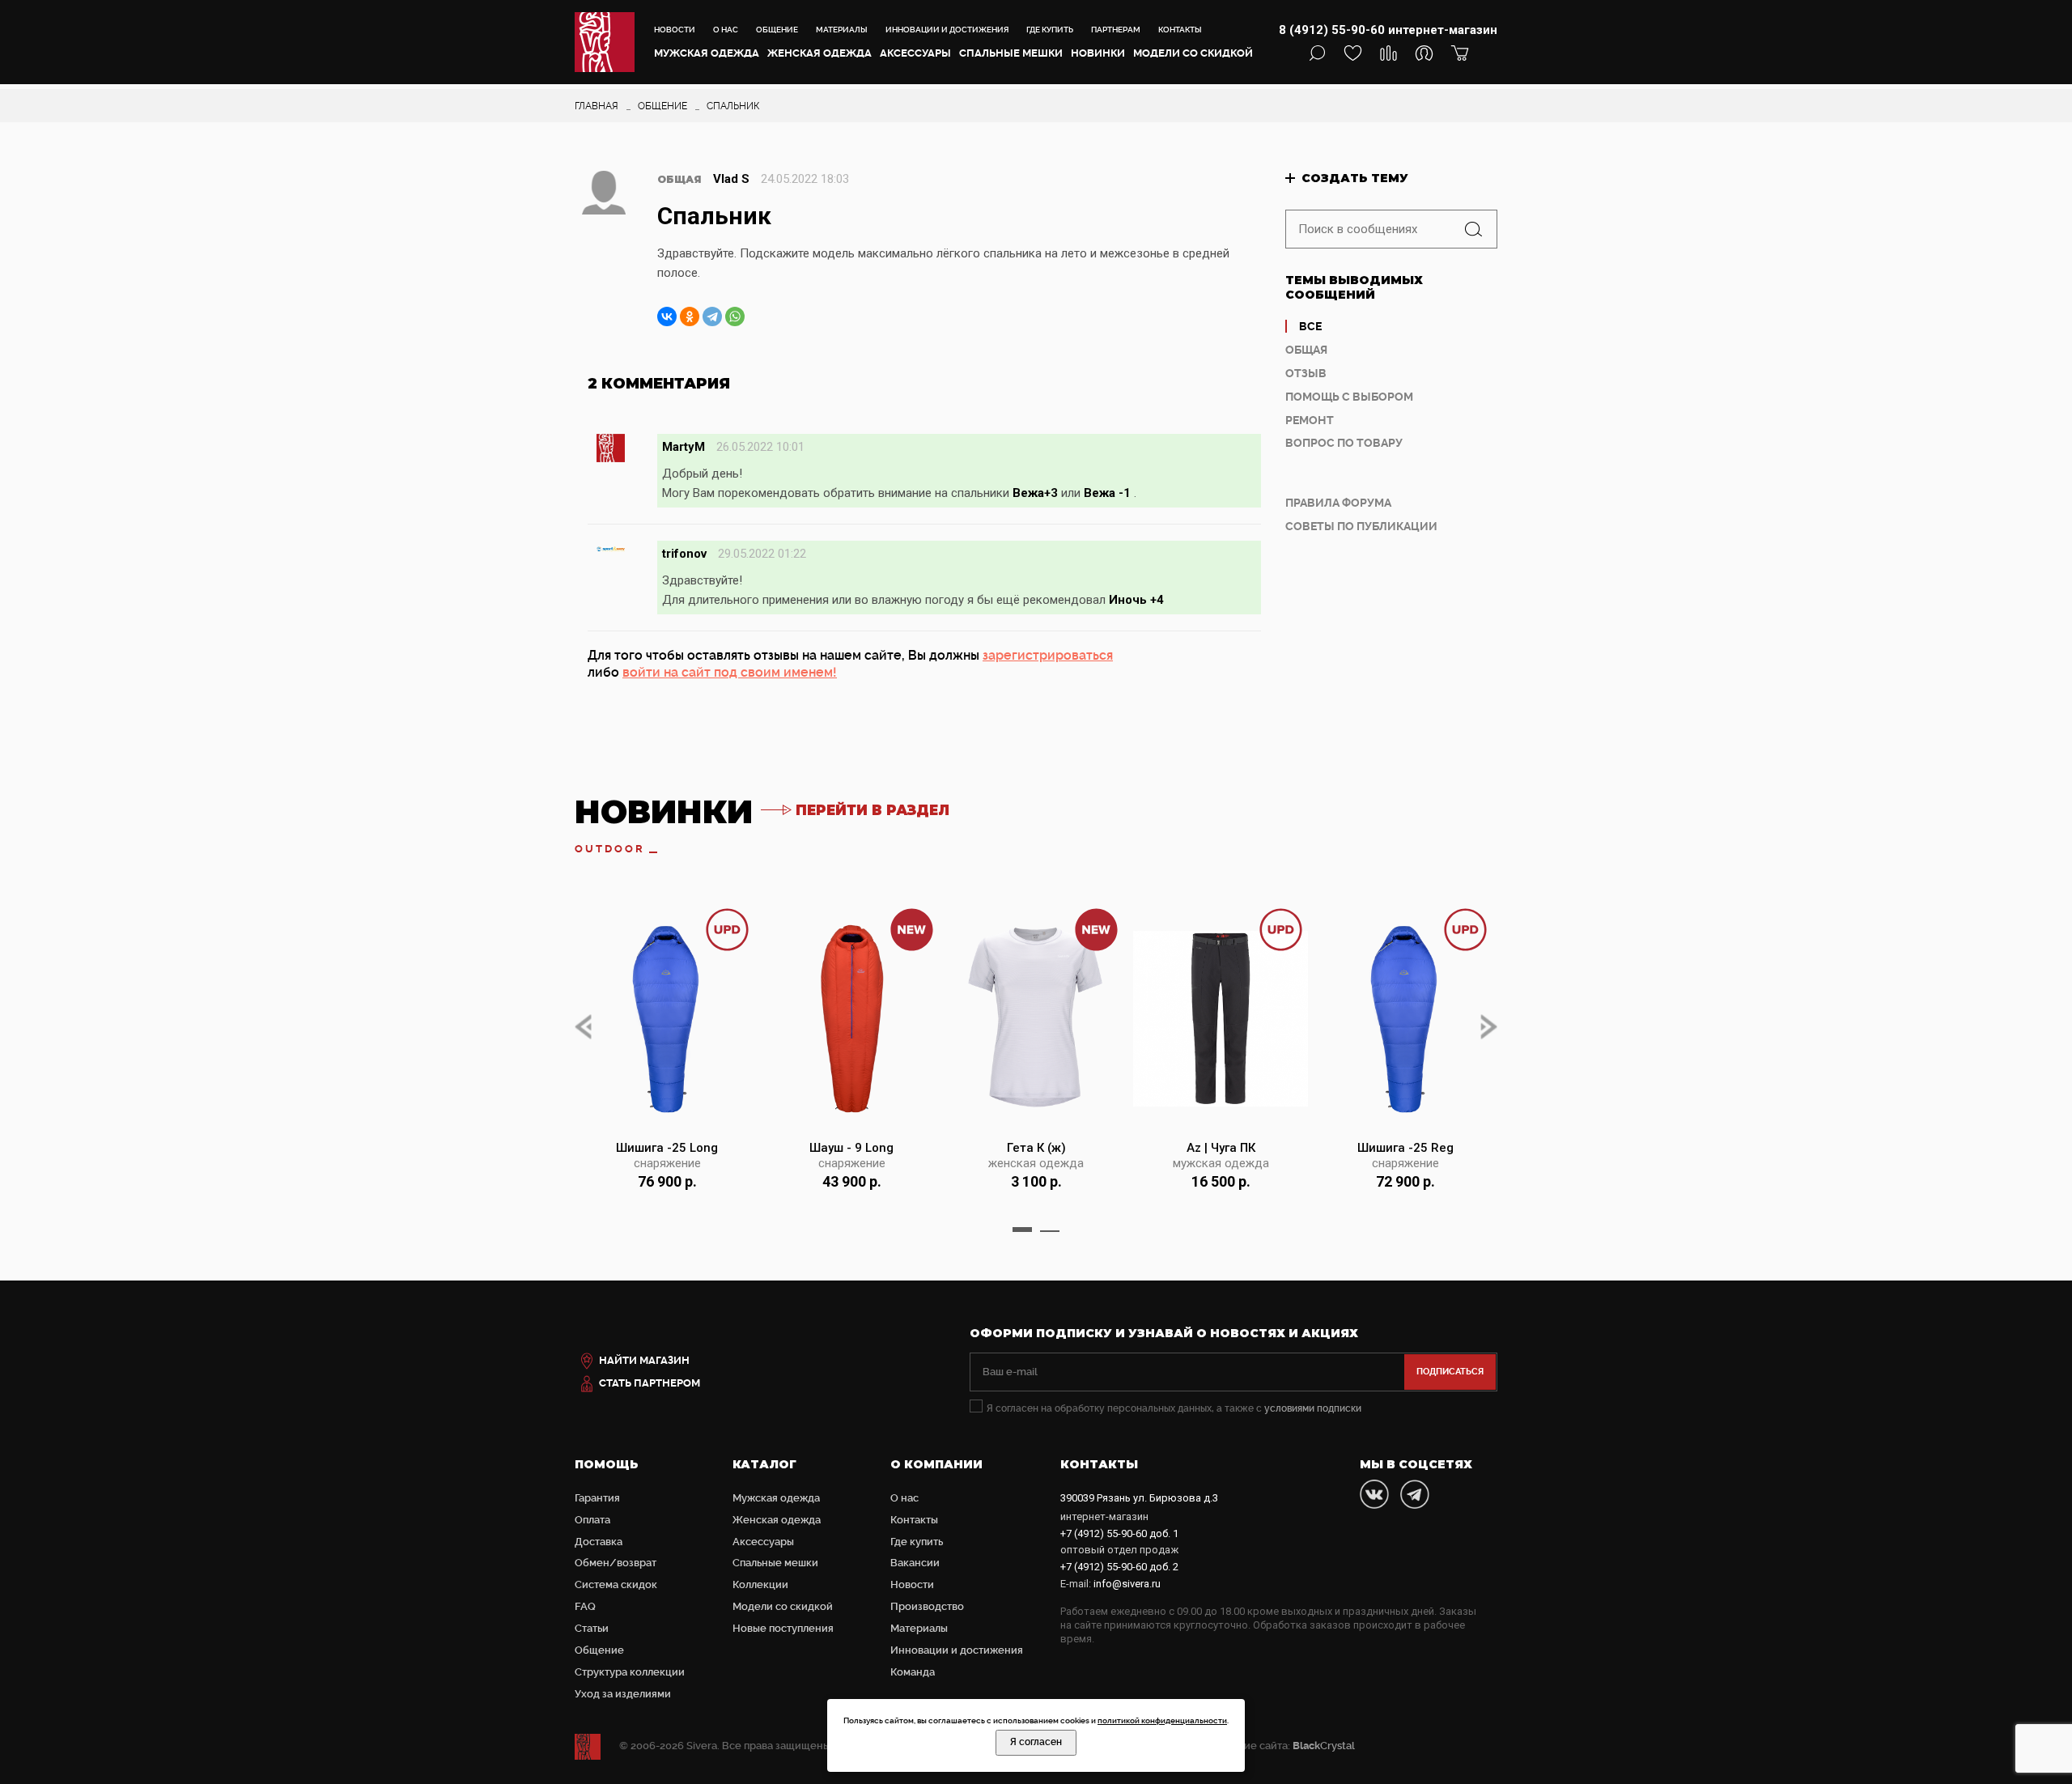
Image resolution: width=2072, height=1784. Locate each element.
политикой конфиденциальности (1162, 1720)
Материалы (842, 30)
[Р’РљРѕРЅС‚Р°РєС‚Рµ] (667, 316)
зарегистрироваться (1048, 655)
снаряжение (667, 1163)
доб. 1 (1119, 1533)
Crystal (1324, 1746)
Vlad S (731, 179)
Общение (777, 30)
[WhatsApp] (735, 316)
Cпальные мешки (1011, 53)
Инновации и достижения (947, 30)
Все (1310, 326)
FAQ (585, 1606)
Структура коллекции (630, 1672)
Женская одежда (819, 53)
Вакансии (915, 1563)
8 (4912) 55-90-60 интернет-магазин (1388, 30)
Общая (1306, 350)
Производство (927, 1606)
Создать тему (1355, 178)
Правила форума (1338, 503)
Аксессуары (915, 53)
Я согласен (1036, 1742)
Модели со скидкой (1193, 53)
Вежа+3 (1035, 493)
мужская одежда (1221, 1163)
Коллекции (760, 1584)
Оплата (592, 1520)
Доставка (599, 1542)
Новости (675, 30)
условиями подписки (1313, 1408)
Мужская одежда (707, 53)
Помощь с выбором (1349, 397)
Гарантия (597, 1498)
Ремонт (1310, 420)
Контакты (1180, 30)
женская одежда (1036, 1163)
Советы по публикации (1361, 526)
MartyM (684, 447)
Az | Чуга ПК (1221, 1148)
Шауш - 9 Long (851, 1148)
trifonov (684, 554)
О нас (726, 30)
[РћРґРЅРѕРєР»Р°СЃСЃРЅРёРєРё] (690, 316)
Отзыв (1306, 373)
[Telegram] (712, 316)
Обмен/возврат (616, 1563)
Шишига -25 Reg (1405, 1148)
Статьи (592, 1628)
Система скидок (616, 1584)
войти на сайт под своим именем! (730, 672)
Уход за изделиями (623, 1694)
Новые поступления (783, 1628)
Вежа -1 (1107, 493)
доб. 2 (1119, 1567)
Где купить (1050, 30)
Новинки (1098, 53)
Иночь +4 (1136, 600)
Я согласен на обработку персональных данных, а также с (1174, 1408)
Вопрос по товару (1344, 443)
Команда (913, 1672)
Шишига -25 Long (667, 1148)
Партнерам (1116, 30)
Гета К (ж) (1036, 1148)
